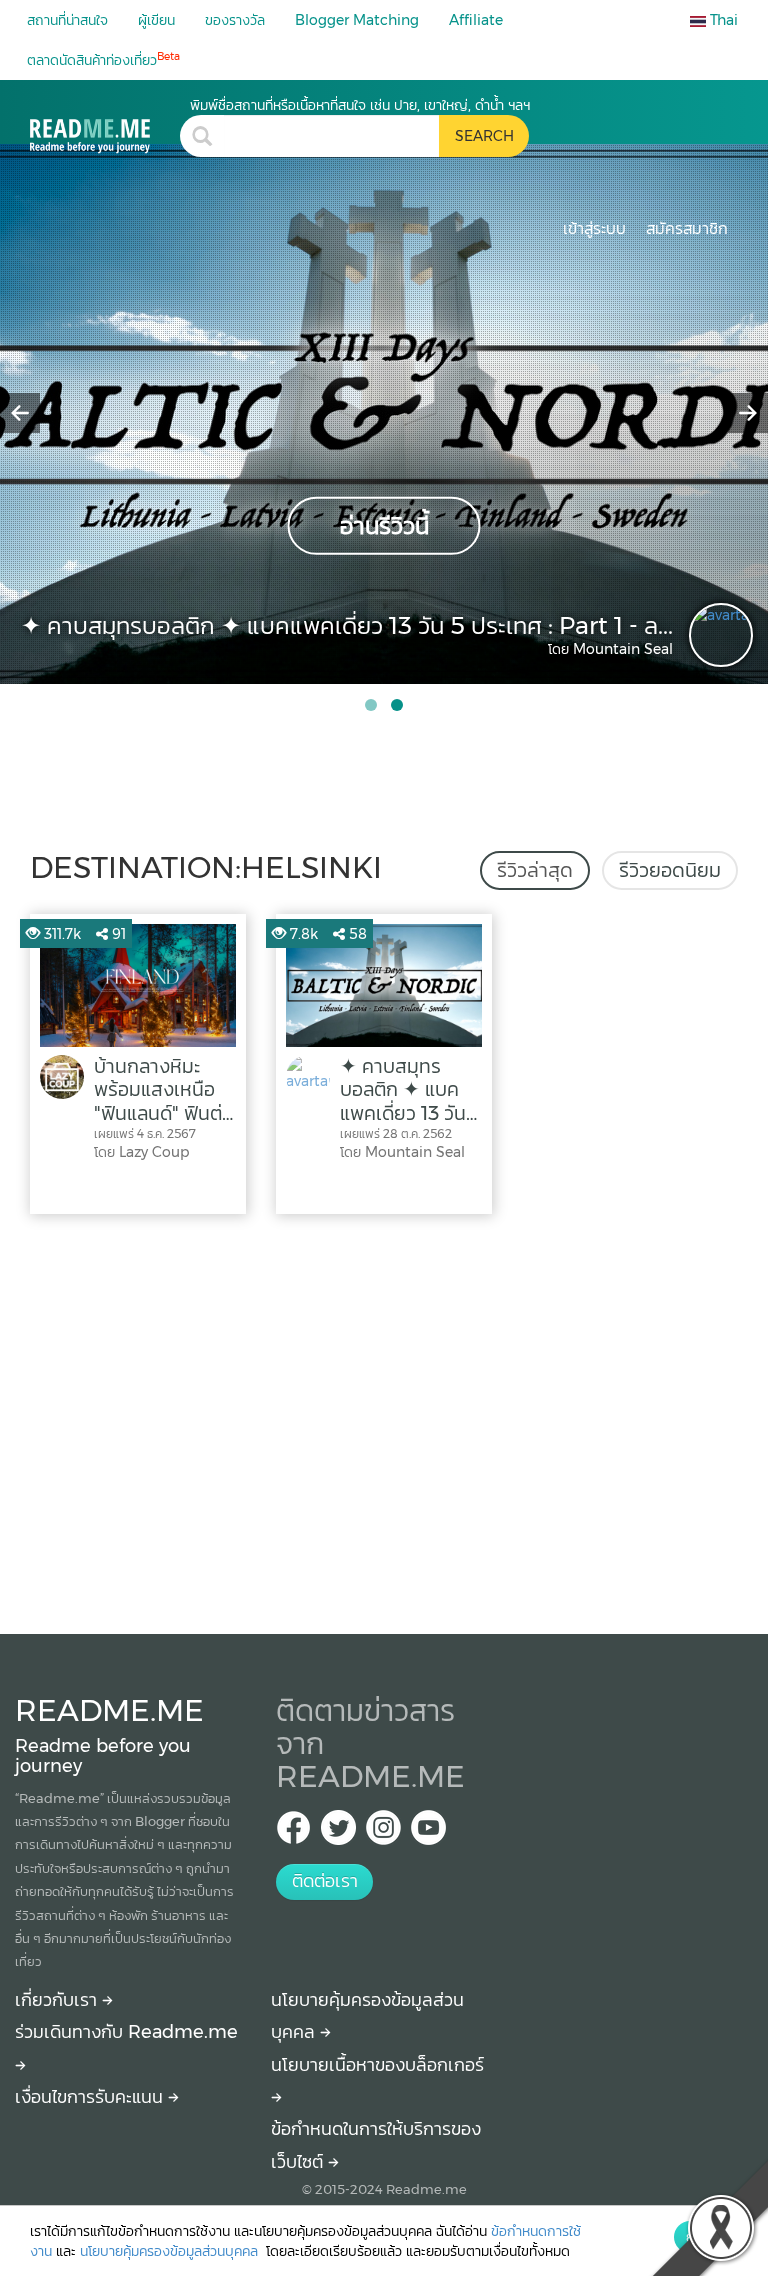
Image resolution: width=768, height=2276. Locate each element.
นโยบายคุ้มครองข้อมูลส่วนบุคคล (171, 2251)
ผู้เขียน (156, 20)
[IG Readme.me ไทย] (383, 1833)
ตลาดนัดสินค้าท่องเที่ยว (103, 59)
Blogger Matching (357, 20)
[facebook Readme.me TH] (293, 1833)
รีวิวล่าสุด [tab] (535, 870)
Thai (722, 20)
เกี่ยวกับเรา (58, 2000)
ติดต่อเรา (325, 1881)
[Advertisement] (384, 1419)
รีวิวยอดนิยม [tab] (670, 870)
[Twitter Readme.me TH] (338, 1833)
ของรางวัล (235, 20)
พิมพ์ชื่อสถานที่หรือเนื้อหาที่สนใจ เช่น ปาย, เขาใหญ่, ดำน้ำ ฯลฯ (360, 105)
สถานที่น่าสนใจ (67, 20)
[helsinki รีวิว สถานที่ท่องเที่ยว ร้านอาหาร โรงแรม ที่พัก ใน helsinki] (105, 124)
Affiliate (476, 20)
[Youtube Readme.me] (428, 1833)
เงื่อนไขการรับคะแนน (91, 2097)
